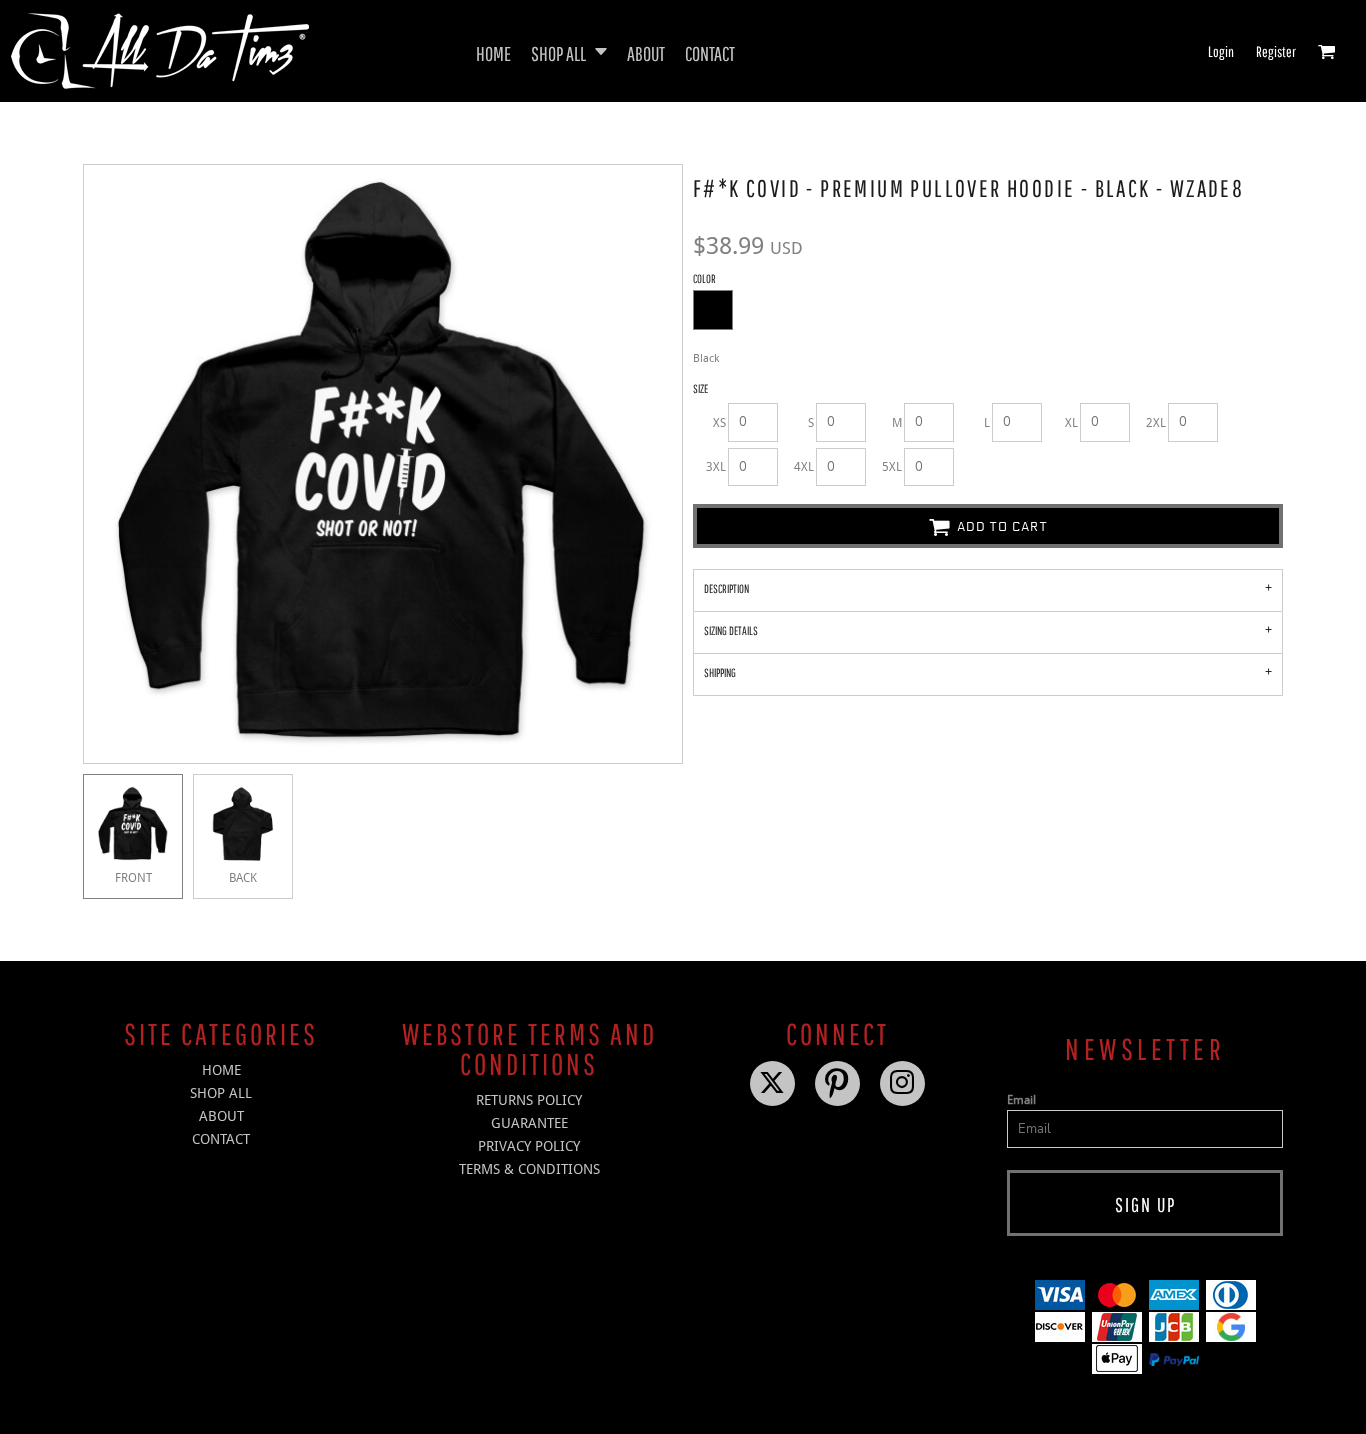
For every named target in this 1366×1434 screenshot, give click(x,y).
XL (1071, 423)
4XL (804, 467)
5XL (892, 467)
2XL (1156, 423)
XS (719, 423)
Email (1021, 1100)
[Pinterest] (837, 1083)
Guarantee (529, 1123)
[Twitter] (772, 1083)
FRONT (133, 878)
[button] (569, 51)
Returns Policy (529, 1100)
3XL (716, 467)
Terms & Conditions (529, 1169)
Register (1276, 51)
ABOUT (221, 1116)
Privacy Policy (529, 1146)
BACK (243, 878)
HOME (221, 1070)
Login (1221, 51)
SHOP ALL (221, 1093)
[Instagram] (902, 1083)
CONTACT (221, 1139)
